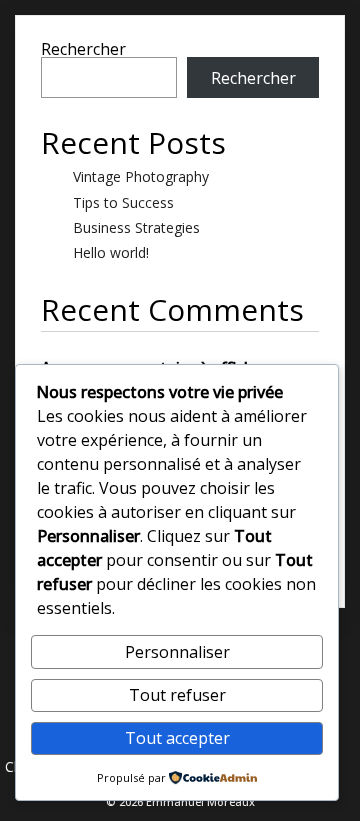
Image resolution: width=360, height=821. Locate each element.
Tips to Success (123, 202)
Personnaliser (177, 652)
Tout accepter (177, 738)
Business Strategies (136, 227)
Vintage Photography (141, 176)
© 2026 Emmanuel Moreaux (180, 801)
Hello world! (111, 252)
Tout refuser (177, 695)
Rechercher (83, 49)
